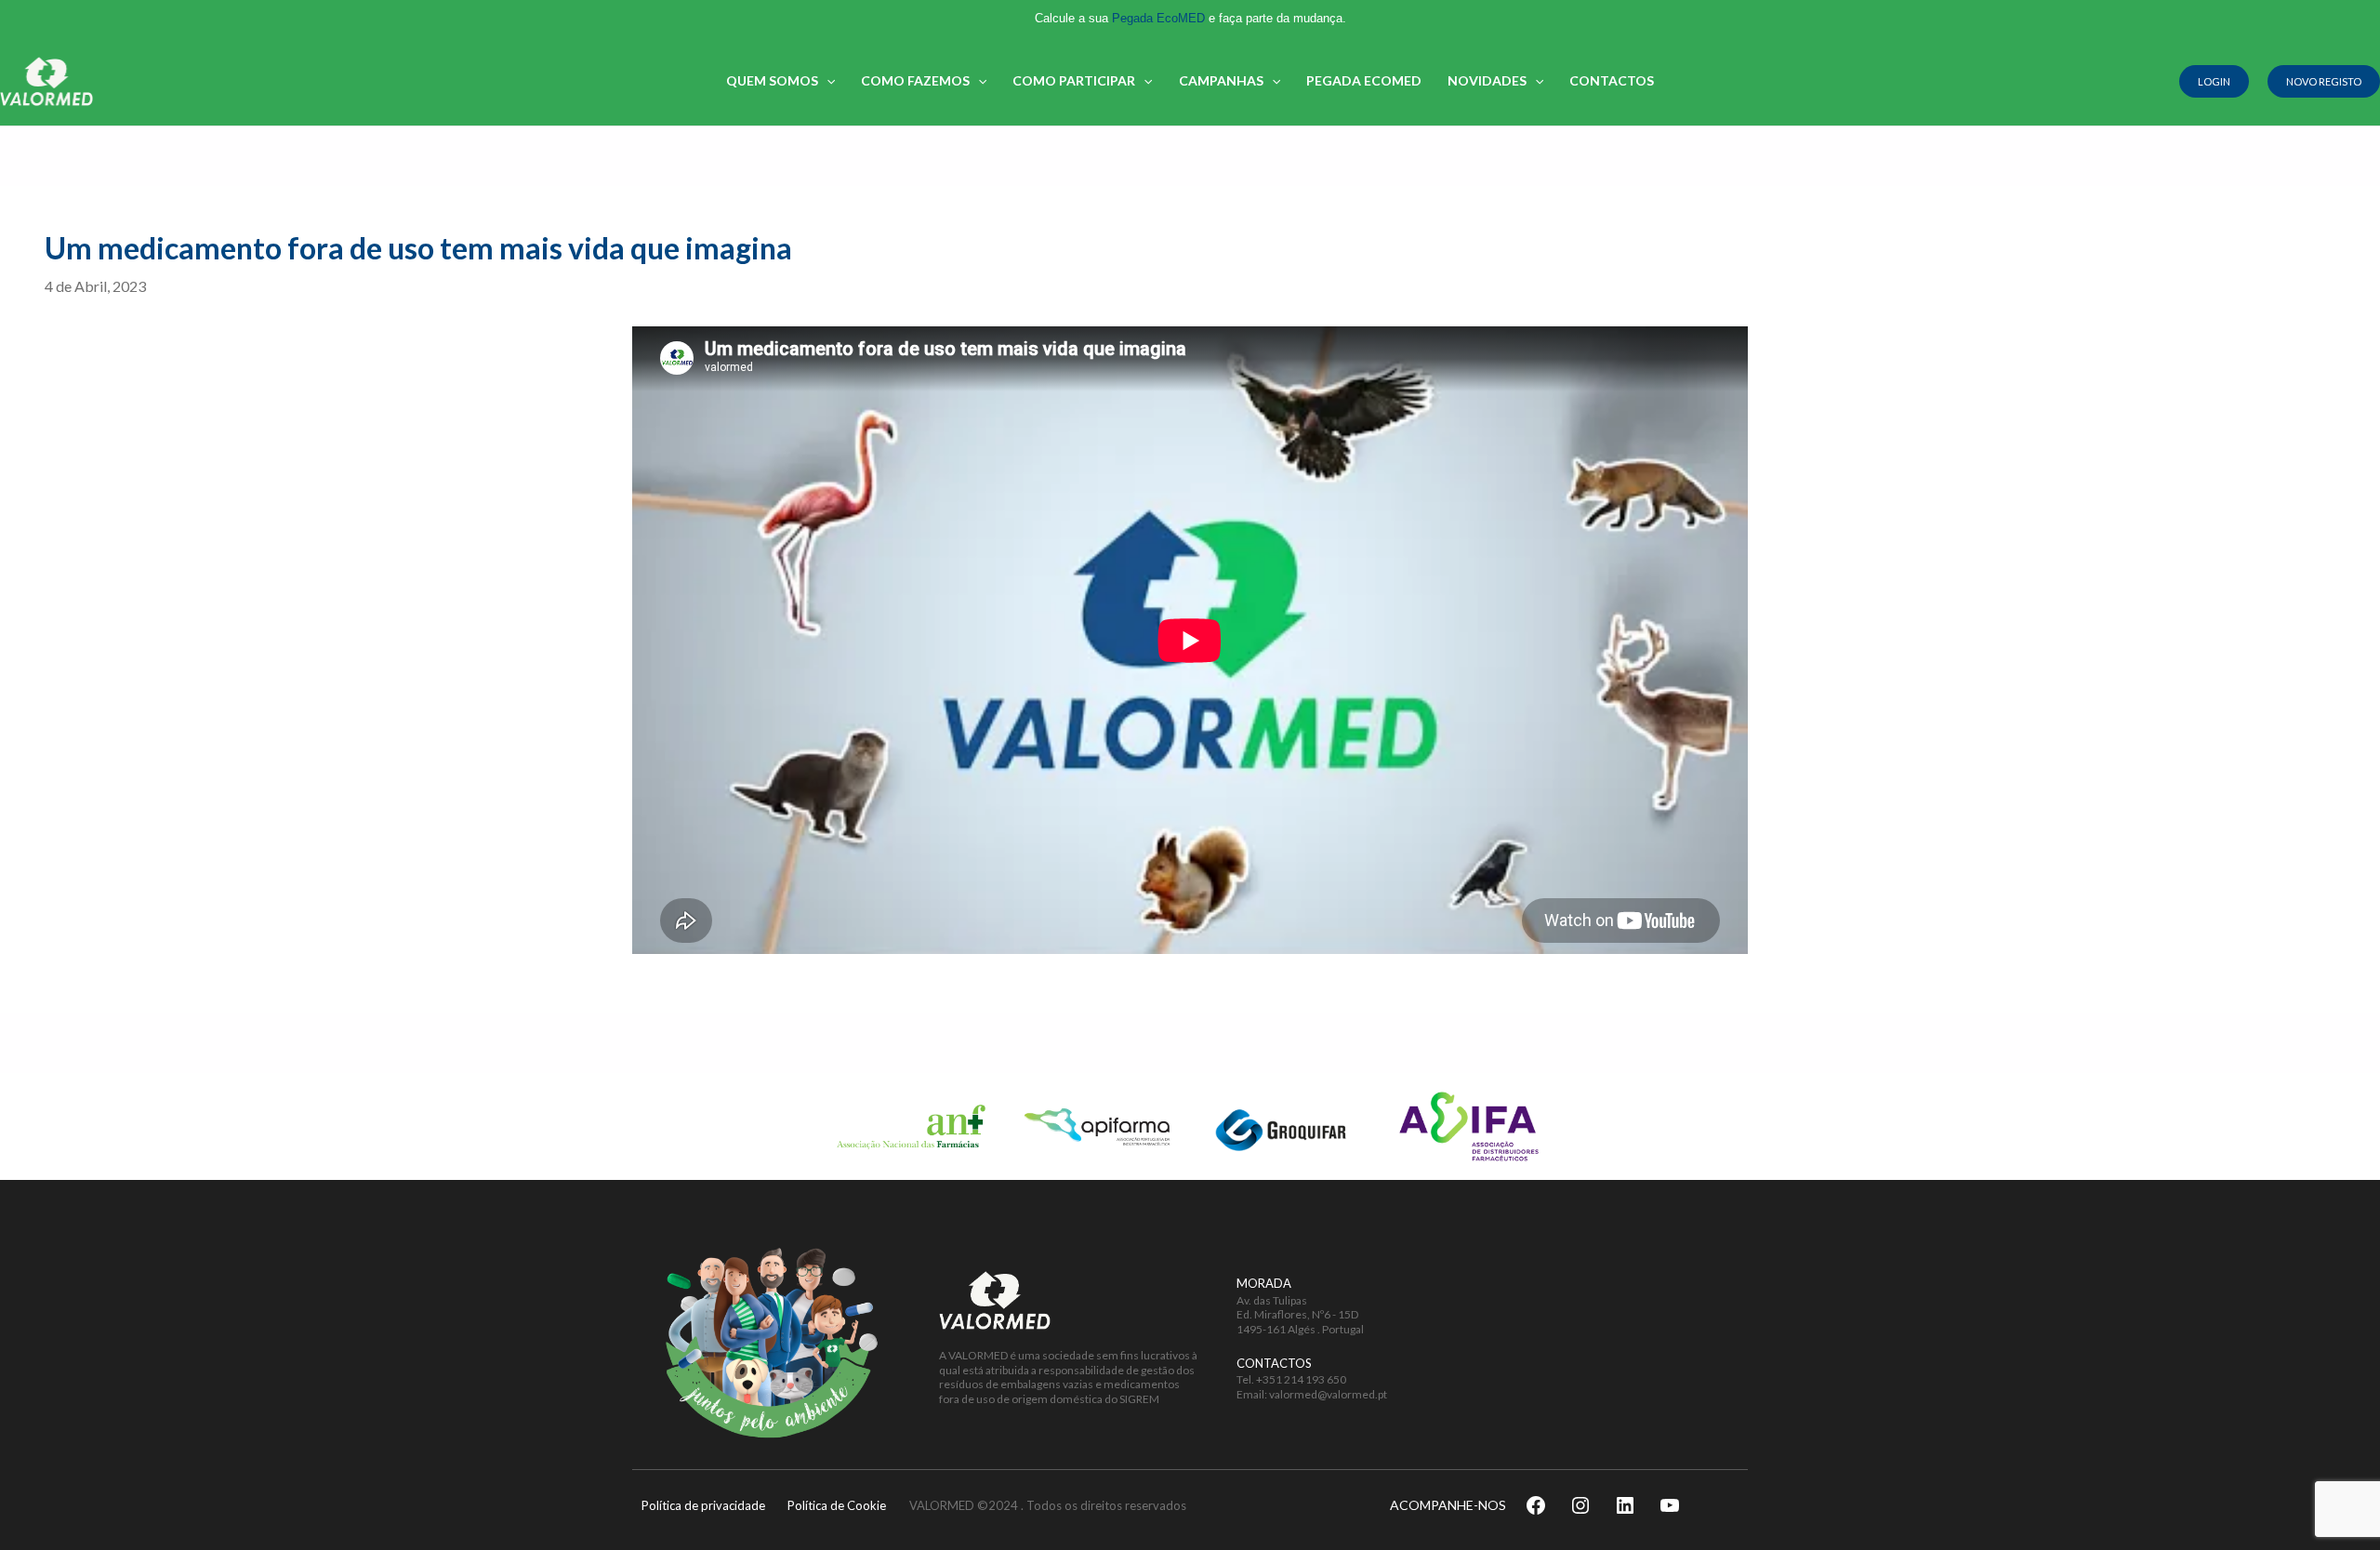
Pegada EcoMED (1158, 18)
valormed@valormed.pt (1328, 1394)
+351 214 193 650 (1301, 1379)
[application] (826, 81)
